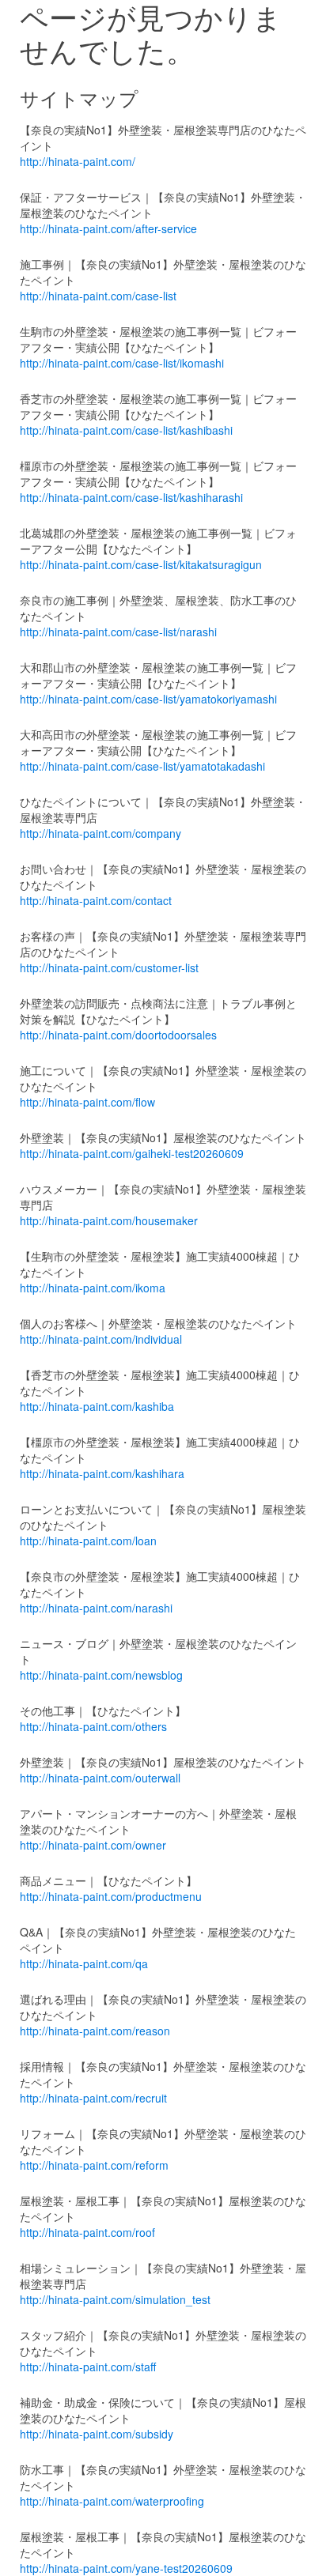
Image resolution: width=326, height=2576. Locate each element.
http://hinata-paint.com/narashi (96, 1608)
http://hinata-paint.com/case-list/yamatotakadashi (142, 766)
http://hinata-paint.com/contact (96, 900)
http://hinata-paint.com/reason (95, 2031)
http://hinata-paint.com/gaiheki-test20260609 (132, 1153)
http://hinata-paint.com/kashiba (97, 1406)
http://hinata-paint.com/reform (94, 2165)
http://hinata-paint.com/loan (88, 1541)
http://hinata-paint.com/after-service (108, 228)
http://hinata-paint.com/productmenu (111, 1896)
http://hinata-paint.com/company (100, 833)
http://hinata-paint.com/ (78, 161)
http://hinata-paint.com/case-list (98, 296)
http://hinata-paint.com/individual (101, 1339)
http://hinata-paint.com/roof (87, 2232)
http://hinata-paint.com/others (93, 1726)
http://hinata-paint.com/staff (88, 2367)
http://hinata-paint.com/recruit (93, 2098)
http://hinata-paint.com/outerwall (100, 1778)
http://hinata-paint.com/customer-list (109, 967)
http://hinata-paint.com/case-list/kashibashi (126, 430)
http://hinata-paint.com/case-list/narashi (118, 632)
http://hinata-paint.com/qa (84, 1963)
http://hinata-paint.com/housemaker (109, 1220)
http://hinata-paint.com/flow (87, 1102)
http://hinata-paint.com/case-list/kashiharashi (131, 497)
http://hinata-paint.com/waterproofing (112, 2501)
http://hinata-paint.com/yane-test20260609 (126, 2568)
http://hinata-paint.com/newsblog (101, 1675)
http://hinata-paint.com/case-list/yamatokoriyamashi (148, 699)
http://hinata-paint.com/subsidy (97, 2434)
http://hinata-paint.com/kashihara (102, 1473)
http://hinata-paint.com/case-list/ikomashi (122, 363)
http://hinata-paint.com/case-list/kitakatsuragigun (141, 564)
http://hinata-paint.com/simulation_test (115, 2299)
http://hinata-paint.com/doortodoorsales (118, 1035)
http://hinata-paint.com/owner (93, 1845)
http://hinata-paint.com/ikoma (93, 1288)
